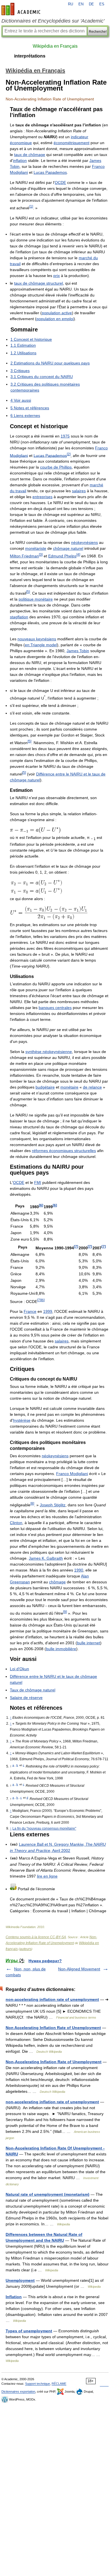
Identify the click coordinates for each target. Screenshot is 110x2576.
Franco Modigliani (72, 1474)
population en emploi (55, 319)
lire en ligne (47, 1876)
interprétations (30, 56)
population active (57, 313)
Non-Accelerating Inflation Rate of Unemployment (54, 2062)
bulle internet (89, 1643)
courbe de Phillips (56, 467)
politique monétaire (36, 599)
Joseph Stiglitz (53, 1505)
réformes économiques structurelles (64, 1151)
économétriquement (71, 143)
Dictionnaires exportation (18, 2392)
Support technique (38, 2384)
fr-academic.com (22, 9)
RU (71, 4)
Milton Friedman (24, 556)
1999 (48, 1311)
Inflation (14, 2297)
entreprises (42, 497)
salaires (79, 491)
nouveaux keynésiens (37, 639)
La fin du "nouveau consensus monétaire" (44, 1828)
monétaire (69, 1087)
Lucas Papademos (50, 172)
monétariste (36, 548)
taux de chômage (30, 155)
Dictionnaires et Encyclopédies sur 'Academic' (53, 21)
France (30, 1311)
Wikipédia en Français (55, 46)
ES (102, 4)
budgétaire (45, 1087)
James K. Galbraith (46, 1558)
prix (57, 276)
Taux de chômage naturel (33, 1690)
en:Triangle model (41, 645)
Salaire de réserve (26, 1698)
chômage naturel (68, 548)
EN (81, 4)
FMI (38, 1183)
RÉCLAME (59, 2384)
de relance (92, 1087)
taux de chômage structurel (38, 283)
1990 (79, 1570)
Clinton (16, 1523)
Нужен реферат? (45, 1961)
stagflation (19, 617)
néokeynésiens (84, 542)
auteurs (26, 1949)
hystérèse (22, 1420)
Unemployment (20, 2280)
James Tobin (78, 651)
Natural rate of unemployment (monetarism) (48, 2194)
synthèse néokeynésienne (49, 1052)
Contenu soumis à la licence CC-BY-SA (36, 1937)
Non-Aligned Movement (79, 1969)
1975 (65, 436)
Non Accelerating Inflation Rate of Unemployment (53, 2028)
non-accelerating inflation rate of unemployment (52, 1999)
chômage (57, 1582)
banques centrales (55, 1008)
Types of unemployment (29, 2331)
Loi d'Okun (19, 1669)
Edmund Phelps (62, 556)
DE (91, 4)
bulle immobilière (61, 1649)
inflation (20, 161)
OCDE (60, 183)
